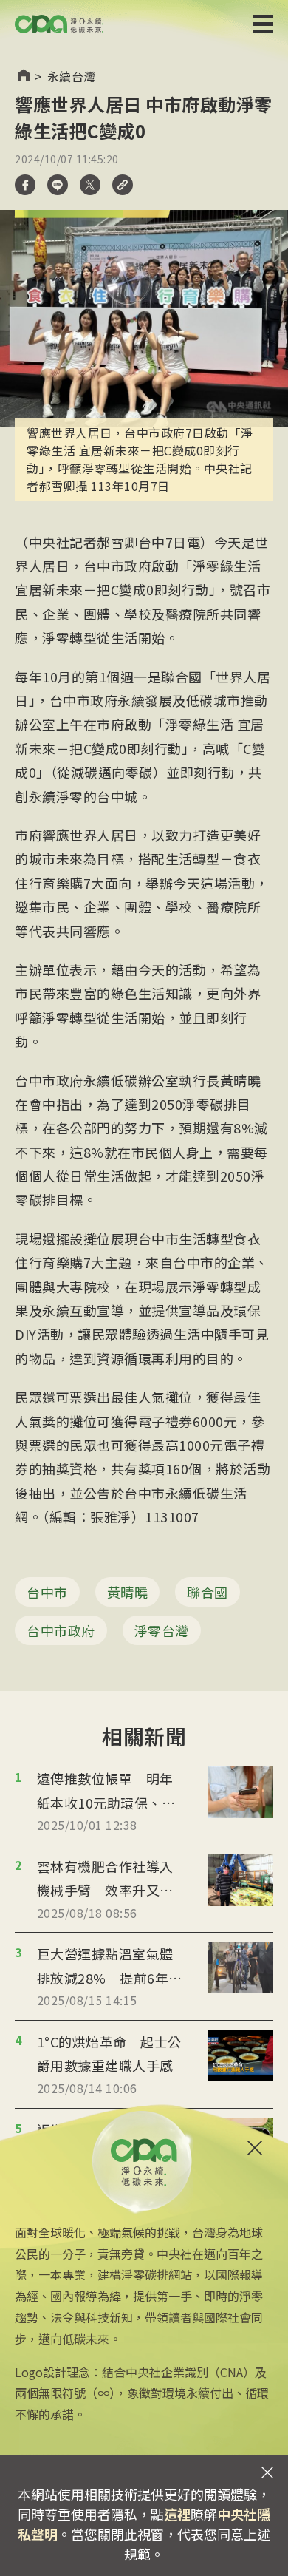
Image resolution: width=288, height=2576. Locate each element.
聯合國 (208, 1592)
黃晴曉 (128, 1592)
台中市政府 (61, 1630)
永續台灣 (72, 76)
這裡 (177, 2514)
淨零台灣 (162, 1630)
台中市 (47, 1592)
